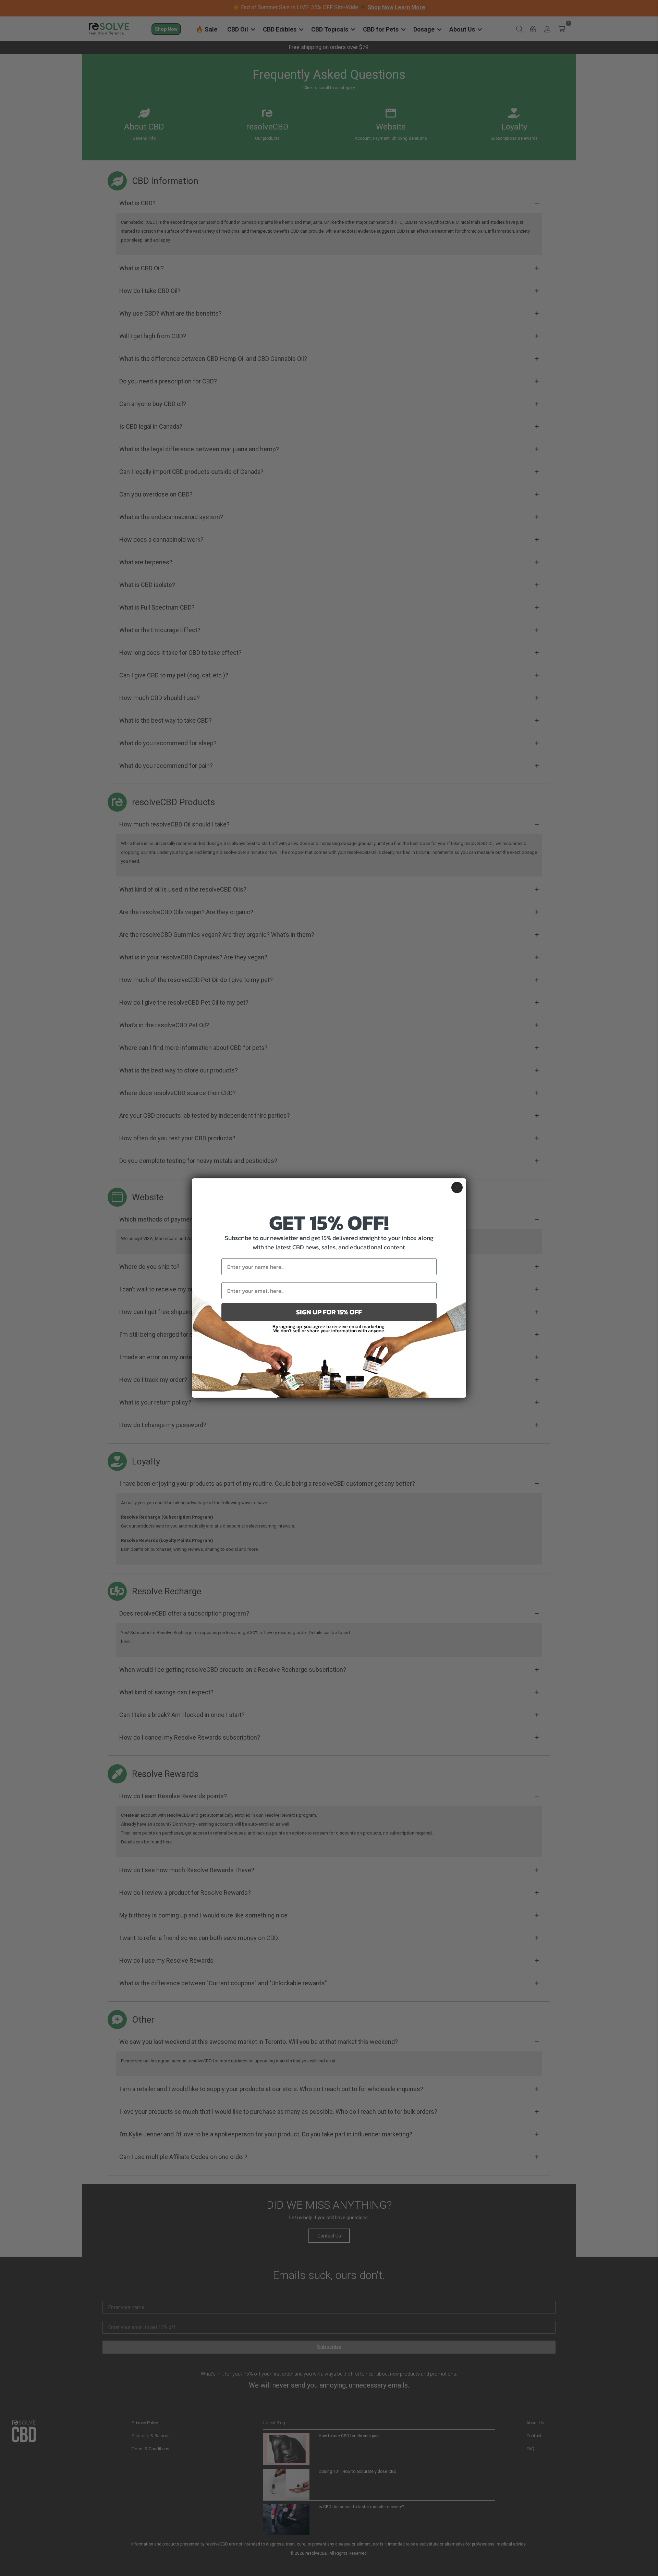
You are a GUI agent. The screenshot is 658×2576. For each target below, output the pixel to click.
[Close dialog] (457, 1187)
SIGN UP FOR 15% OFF (329, 1312)
